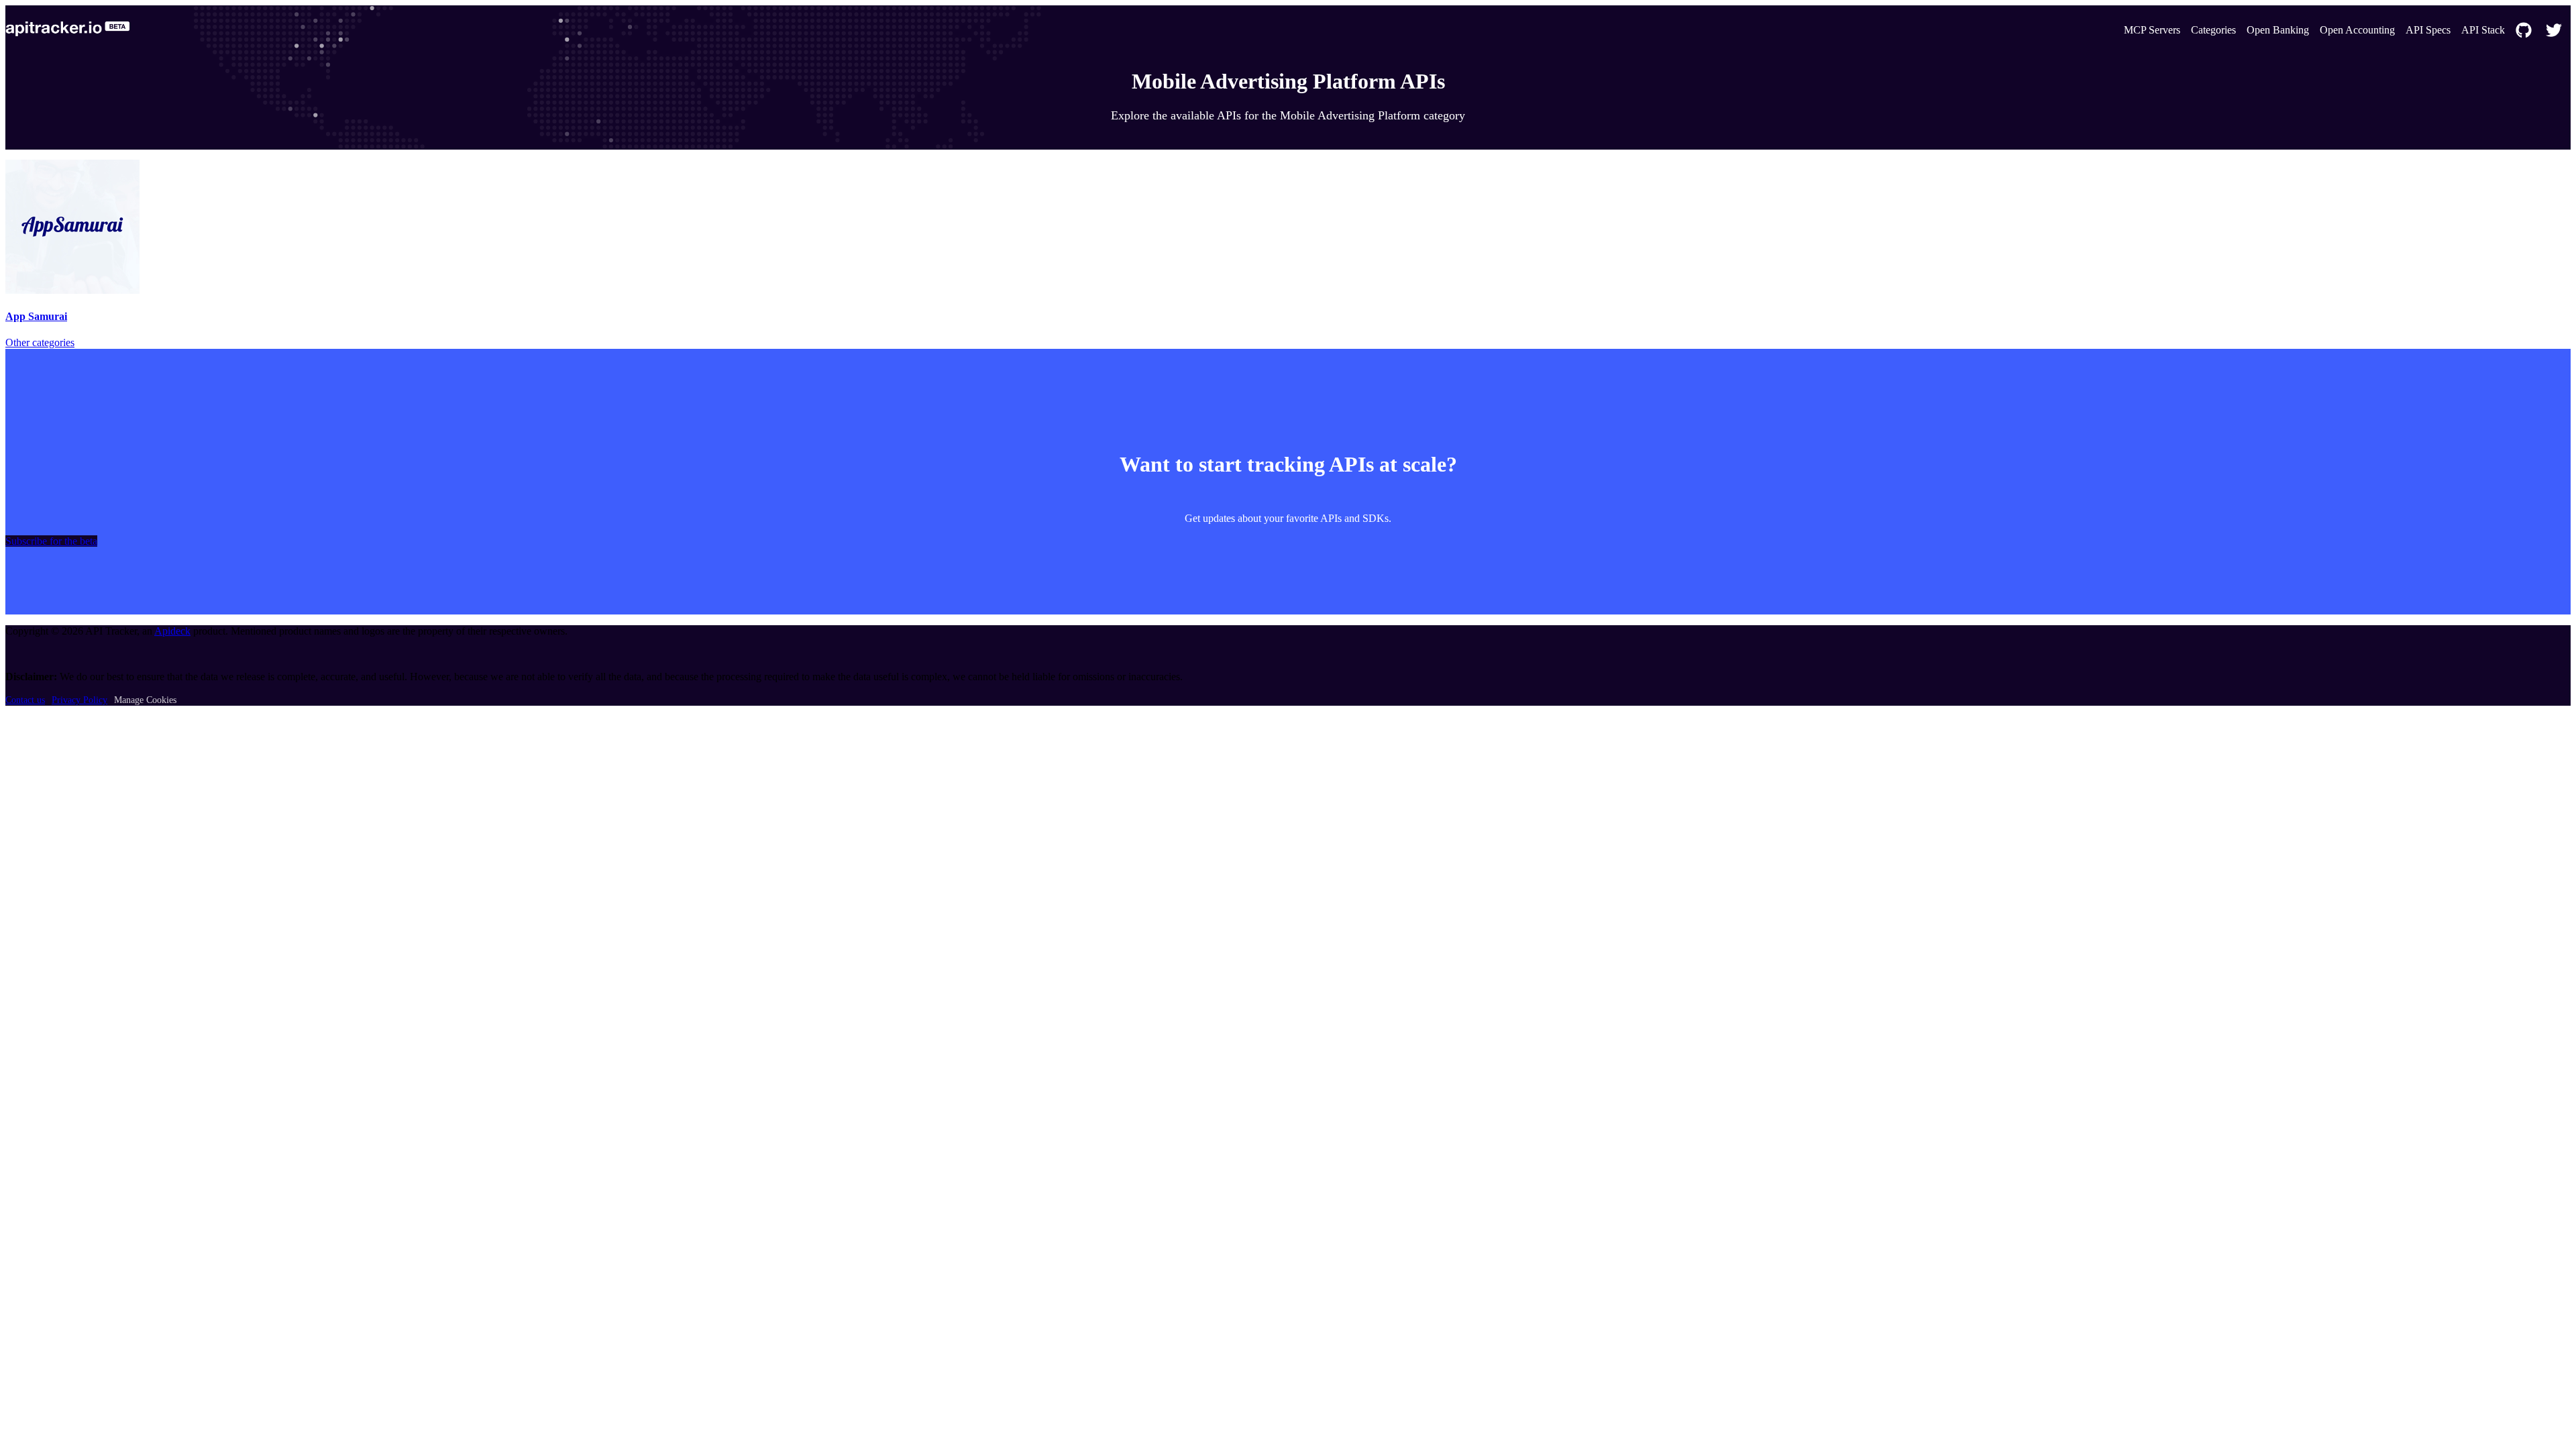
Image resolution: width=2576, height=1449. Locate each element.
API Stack (2483, 30)
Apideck (172, 631)
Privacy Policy (79, 700)
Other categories (40, 342)
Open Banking (2278, 30)
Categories (2213, 30)
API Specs (2428, 30)
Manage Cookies (145, 700)
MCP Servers (2152, 30)
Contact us (25, 700)
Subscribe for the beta (51, 541)
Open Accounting (2357, 30)
